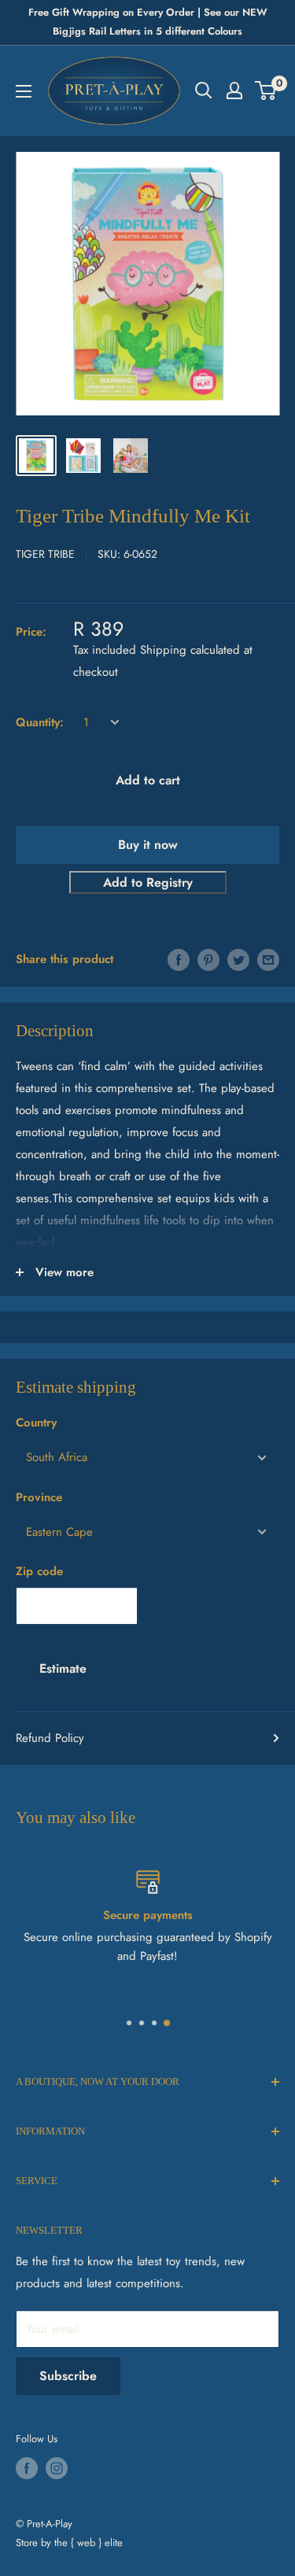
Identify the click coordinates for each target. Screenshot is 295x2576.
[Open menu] (24, 91)
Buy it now (148, 845)
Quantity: (40, 722)
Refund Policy (50, 1738)
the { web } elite (88, 2543)
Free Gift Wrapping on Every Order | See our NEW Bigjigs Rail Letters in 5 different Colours (148, 22)
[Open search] (204, 90)
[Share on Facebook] (179, 959)
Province (39, 1497)
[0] (266, 90)
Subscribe (68, 2376)
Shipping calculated (190, 650)
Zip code (39, 1571)
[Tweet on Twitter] (238, 959)
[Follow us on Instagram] (57, 2468)
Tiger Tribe (45, 554)
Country (36, 1423)
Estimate (63, 1668)
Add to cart (148, 780)
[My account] (234, 90)
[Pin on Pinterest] (208, 959)
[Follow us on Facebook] (27, 2468)
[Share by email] (268, 959)
